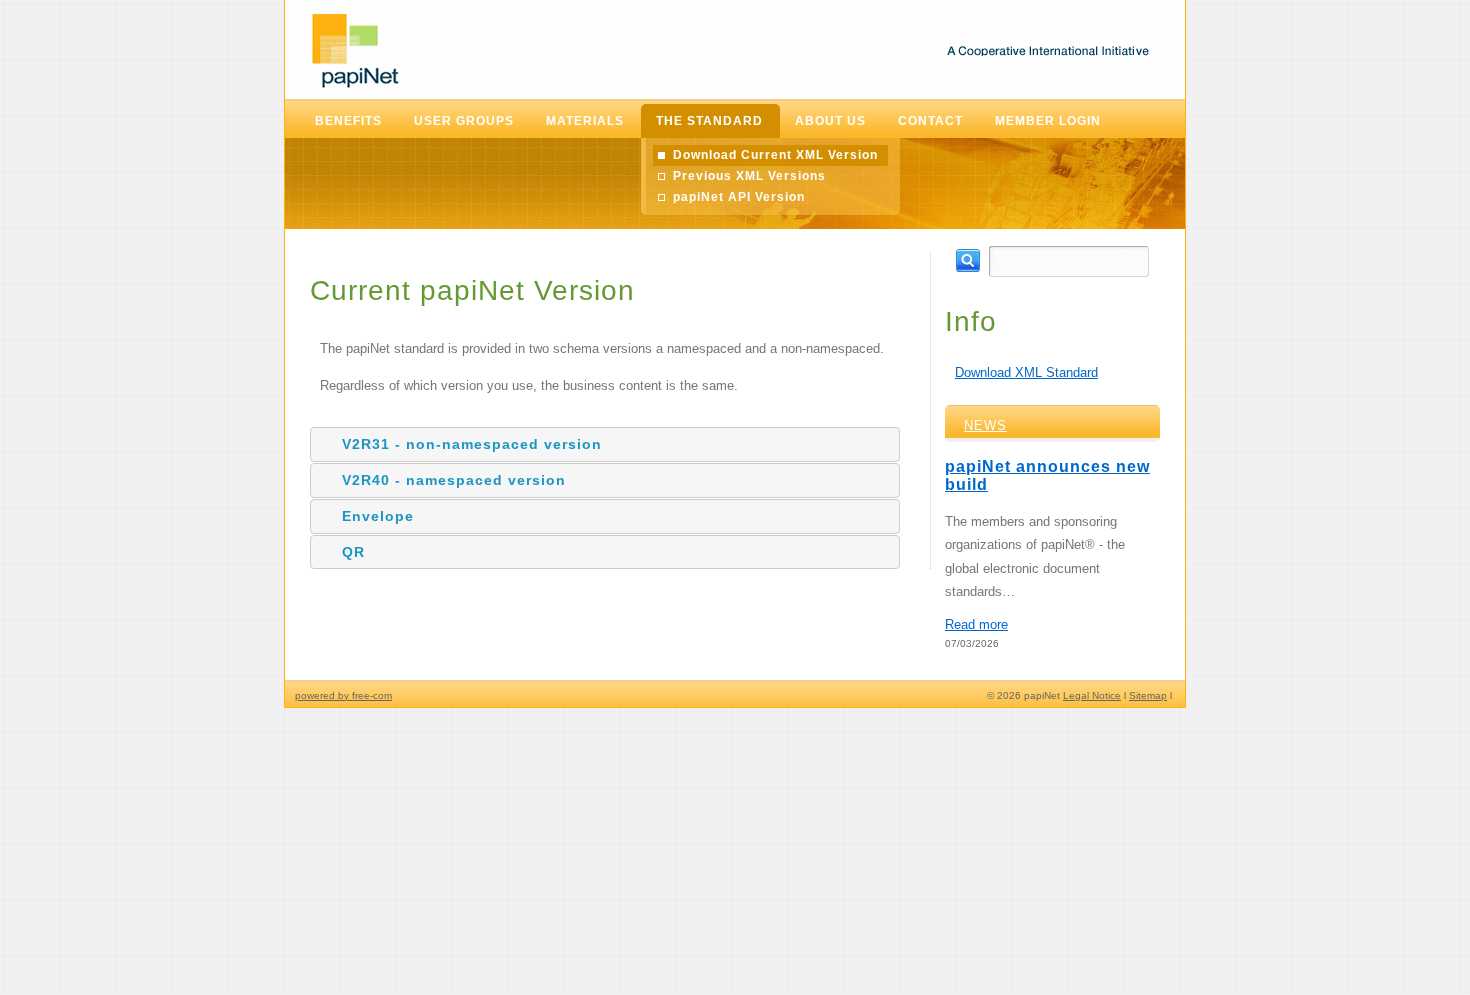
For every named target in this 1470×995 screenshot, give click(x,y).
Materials (585, 121)
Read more (976, 624)
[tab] (605, 444)
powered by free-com (343, 695)
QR (353, 552)
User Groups (464, 121)
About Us (830, 121)
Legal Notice (1092, 695)
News (985, 425)
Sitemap (1148, 695)
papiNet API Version (739, 197)
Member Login (1048, 121)
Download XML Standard (1026, 372)
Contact (930, 121)
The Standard (709, 121)
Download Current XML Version (775, 155)
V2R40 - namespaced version (454, 480)
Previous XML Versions (749, 176)
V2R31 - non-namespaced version (472, 444)
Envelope (378, 516)
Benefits (348, 121)
